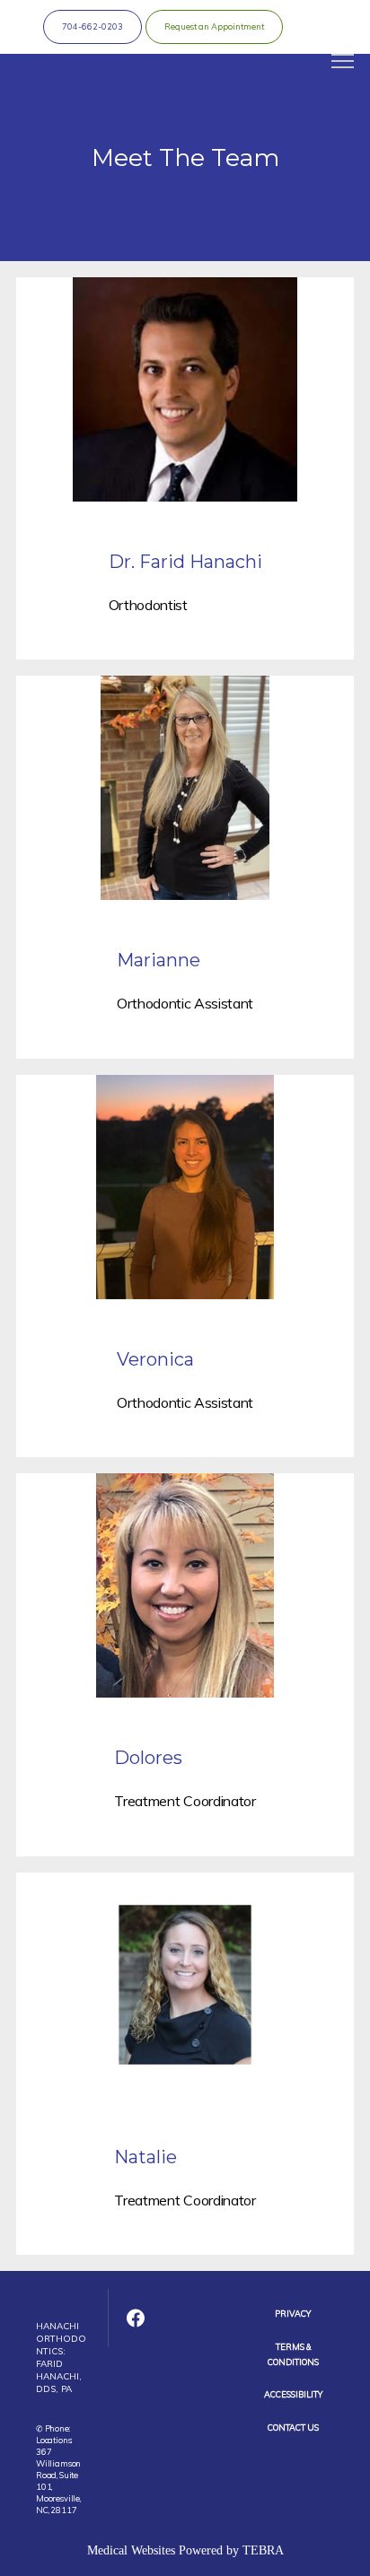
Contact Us (293, 2428)
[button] (343, 63)
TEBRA (263, 2550)
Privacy (293, 2314)
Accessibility (293, 2394)
